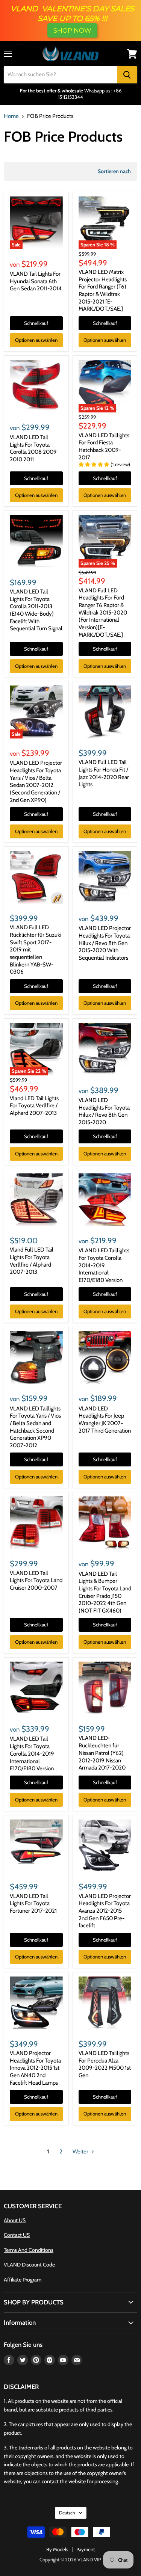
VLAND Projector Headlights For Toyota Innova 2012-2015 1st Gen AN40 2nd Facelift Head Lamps (35, 2068)
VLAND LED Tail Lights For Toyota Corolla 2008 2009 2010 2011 (33, 448)
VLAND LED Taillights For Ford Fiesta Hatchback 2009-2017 (104, 446)
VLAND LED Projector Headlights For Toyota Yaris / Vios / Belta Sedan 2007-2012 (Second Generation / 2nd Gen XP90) (36, 781)
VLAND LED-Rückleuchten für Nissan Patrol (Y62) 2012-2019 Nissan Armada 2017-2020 (102, 1753)
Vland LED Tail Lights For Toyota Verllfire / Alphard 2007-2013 (34, 1106)
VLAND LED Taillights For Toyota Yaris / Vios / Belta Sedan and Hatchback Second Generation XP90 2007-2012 (35, 1427)
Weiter (81, 2152)
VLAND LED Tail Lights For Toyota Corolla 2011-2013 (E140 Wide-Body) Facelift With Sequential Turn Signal (36, 610)
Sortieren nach (114, 171)
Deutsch (67, 2513)
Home (11, 116)
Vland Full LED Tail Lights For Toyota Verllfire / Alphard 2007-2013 (32, 1261)
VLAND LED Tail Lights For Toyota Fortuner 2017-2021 (33, 1903)
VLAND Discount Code (29, 2265)
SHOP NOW (72, 30)
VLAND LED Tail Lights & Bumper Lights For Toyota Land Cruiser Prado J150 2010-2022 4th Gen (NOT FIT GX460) (105, 1592)
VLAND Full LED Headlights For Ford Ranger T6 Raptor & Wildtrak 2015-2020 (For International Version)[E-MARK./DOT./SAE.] (103, 613)
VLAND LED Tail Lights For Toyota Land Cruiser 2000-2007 (36, 1580)
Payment (86, 2549)
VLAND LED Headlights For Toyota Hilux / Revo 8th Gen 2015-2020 (104, 1111)
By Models (57, 2549)
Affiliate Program (23, 2280)
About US (15, 2220)
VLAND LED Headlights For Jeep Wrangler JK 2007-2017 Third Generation (105, 1420)
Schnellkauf (36, 323)
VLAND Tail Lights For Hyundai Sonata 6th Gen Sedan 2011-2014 (36, 281)
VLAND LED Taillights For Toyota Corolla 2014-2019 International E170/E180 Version (104, 1265)
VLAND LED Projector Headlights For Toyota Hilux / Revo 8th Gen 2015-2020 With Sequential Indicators (105, 943)
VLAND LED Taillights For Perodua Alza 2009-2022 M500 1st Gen (105, 2064)
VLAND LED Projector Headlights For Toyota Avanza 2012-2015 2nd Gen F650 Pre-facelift (105, 1911)
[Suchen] (127, 75)
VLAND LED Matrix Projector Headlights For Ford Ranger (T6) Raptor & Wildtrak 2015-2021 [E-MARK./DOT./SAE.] (103, 290)
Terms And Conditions (29, 2250)
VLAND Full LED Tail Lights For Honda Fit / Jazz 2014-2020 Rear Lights (104, 773)
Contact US (17, 2235)
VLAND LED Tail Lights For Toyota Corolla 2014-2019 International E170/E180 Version (32, 1754)
